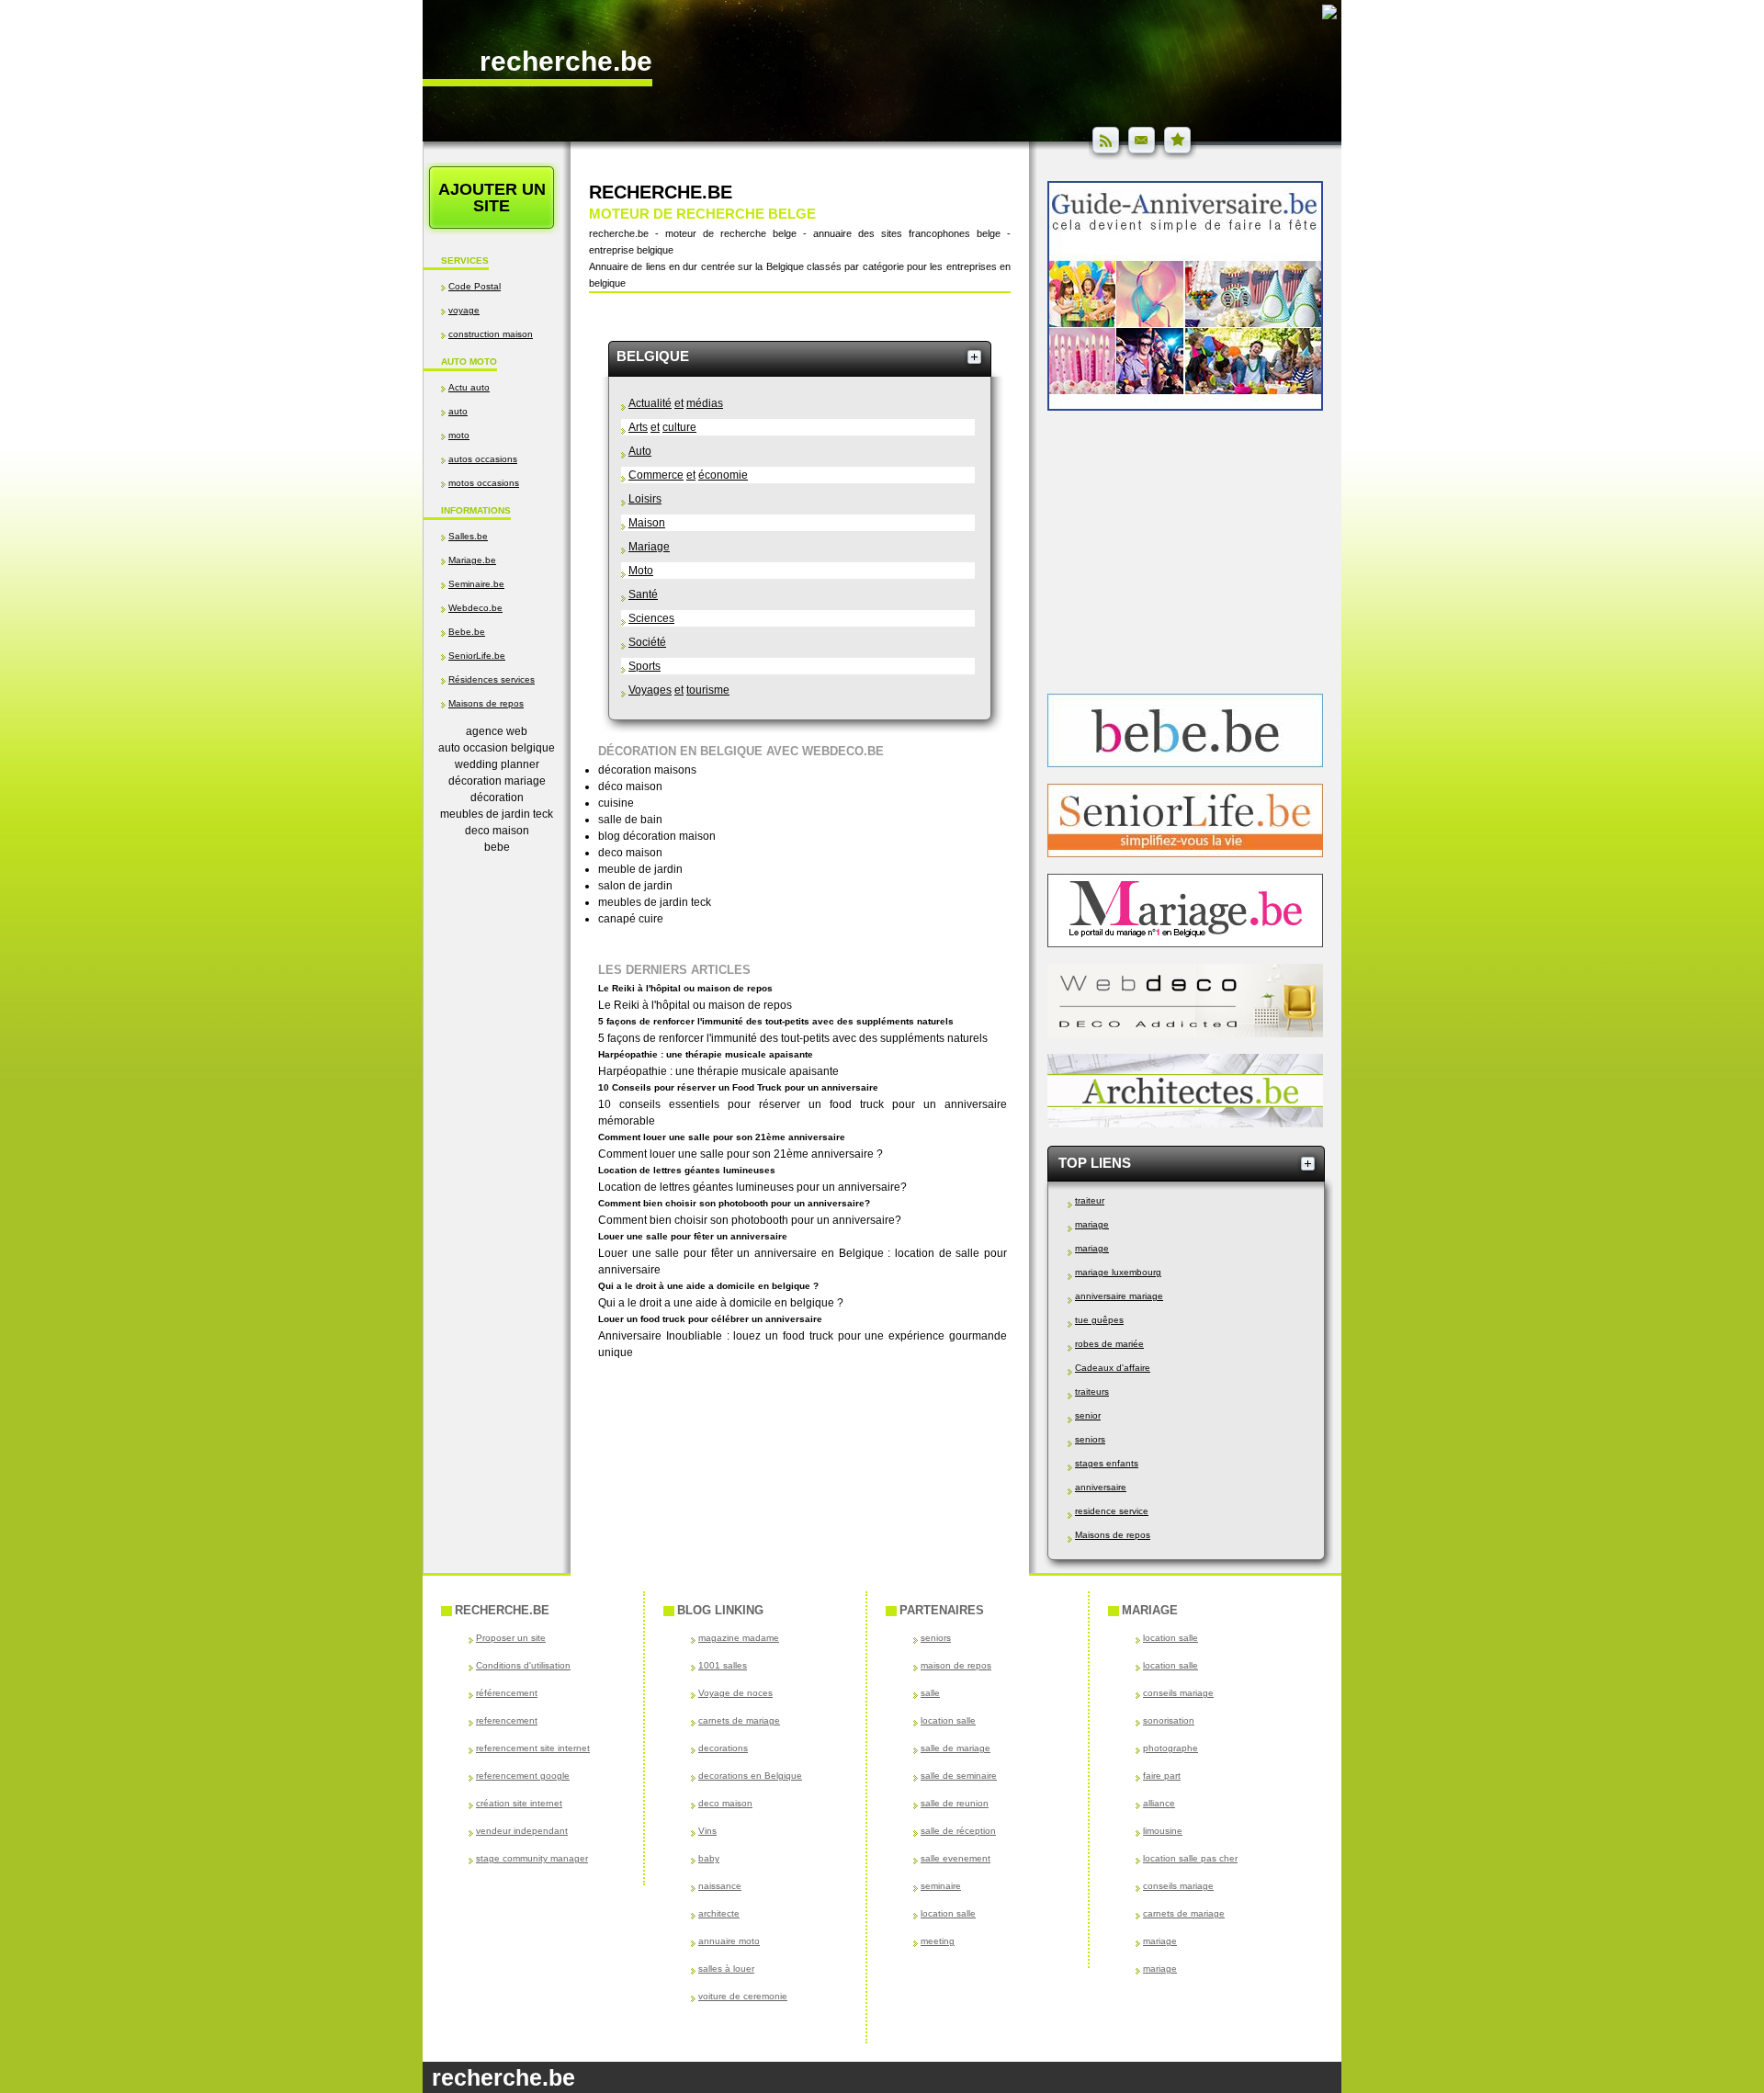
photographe (1170, 1748)
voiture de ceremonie (743, 1996)
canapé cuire (631, 919)
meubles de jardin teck (497, 814)
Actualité (650, 403)
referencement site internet (533, 1748)
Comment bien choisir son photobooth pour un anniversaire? (734, 1203)
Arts (638, 427)
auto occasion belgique (497, 748)
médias (705, 403)
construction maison (491, 334)
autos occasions (483, 459)
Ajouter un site (492, 198)
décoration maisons (647, 770)
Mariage (649, 547)
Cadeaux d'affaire (1113, 1368)
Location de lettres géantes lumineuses (687, 1170)
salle (930, 1693)
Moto (641, 571)
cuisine (616, 803)
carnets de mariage (739, 1720)
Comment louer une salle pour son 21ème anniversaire (722, 1137)
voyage (464, 310)
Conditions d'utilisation (523, 1665)
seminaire (941, 1886)
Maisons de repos (486, 703)
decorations (723, 1748)
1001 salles (723, 1665)
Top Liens (1095, 1163)
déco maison (630, 786)
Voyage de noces (735, 1693)
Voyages (650, 690)
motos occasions (484, 483)
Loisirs (645, 499)
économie (723, 475)
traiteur (1090, 1200)
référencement (507, 1693)
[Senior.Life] (1185, 854)
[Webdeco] (1185, 1034)
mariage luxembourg (1118, 1272)
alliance (1159, 1803)
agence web (497, 731)
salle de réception (958, 1831)
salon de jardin (635, 886)
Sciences (651, 618)
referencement (507, 1720)
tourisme (708, 690)
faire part (1162, 1776)
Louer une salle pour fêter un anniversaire (693, 1236)
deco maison (497, 831)
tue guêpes (1099, 1320)
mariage (1092, 1224)
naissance (720, 1886)
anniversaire (1101, 1487)
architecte (719, 1913)
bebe (497, 847)
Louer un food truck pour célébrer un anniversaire (710, 1319)
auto (458, 411)
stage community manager (532, 1858)
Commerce (656, 475)
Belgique (653, 356)
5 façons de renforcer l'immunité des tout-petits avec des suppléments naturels (776, 1021)
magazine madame (739, 1638)
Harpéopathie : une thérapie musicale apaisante (706, 1054)
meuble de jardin (640, 869)
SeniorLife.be (477, 656)
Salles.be (468, 536)
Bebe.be (467, 632)
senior (1088, 1415)
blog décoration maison (657, 836)
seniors (1090, 1439)
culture (679, 427)
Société (647, 642)
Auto (640, 451)
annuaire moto (729, 1941)
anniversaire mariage (1119, 1296)
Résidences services (492, 679)
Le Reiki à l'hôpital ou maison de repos (685, 988)
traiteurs (1092, 1392)
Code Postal (475, 286)
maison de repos (956, 1665)
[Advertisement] (496, 1039)
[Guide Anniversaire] (1185, 407)
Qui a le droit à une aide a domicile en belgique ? (708, 1286)
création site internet (519, 1803)
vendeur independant (522, 1831)
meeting (938, 1941)
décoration (497, 798)
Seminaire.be (476, 584)
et (679, 403)
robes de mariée (1109, 1344)
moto (459, 435)
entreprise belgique (631, 250)
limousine (1163, 1831)
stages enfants (1107, 1463)
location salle (948, 1720)
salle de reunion (955, 1803)
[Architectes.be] (1185, 1124)
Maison (647, 523)
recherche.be (566, 61)
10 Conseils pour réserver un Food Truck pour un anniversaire (738, 1087)
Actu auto (469, 387)
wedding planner (497, 764)
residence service (1112, 1511)
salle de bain (630, 820)
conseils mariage (1178, 1693)
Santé (643, 594)
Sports (645, 666)
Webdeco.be (475, 608)
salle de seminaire (959, 1776)
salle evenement (955, 1858)
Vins (707, 1831)
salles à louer (726, 1969)
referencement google (523, 1776)
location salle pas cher (1190, 1858)
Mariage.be (472, 560)
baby (709, 1858)
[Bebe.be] (1185, 764)
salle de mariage (955, 1748)
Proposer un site (511, 1638)
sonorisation (1169, 1720)
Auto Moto (469, 362)
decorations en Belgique (750, 1776)
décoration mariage (497, 781)
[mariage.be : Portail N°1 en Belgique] (1185, 944)
